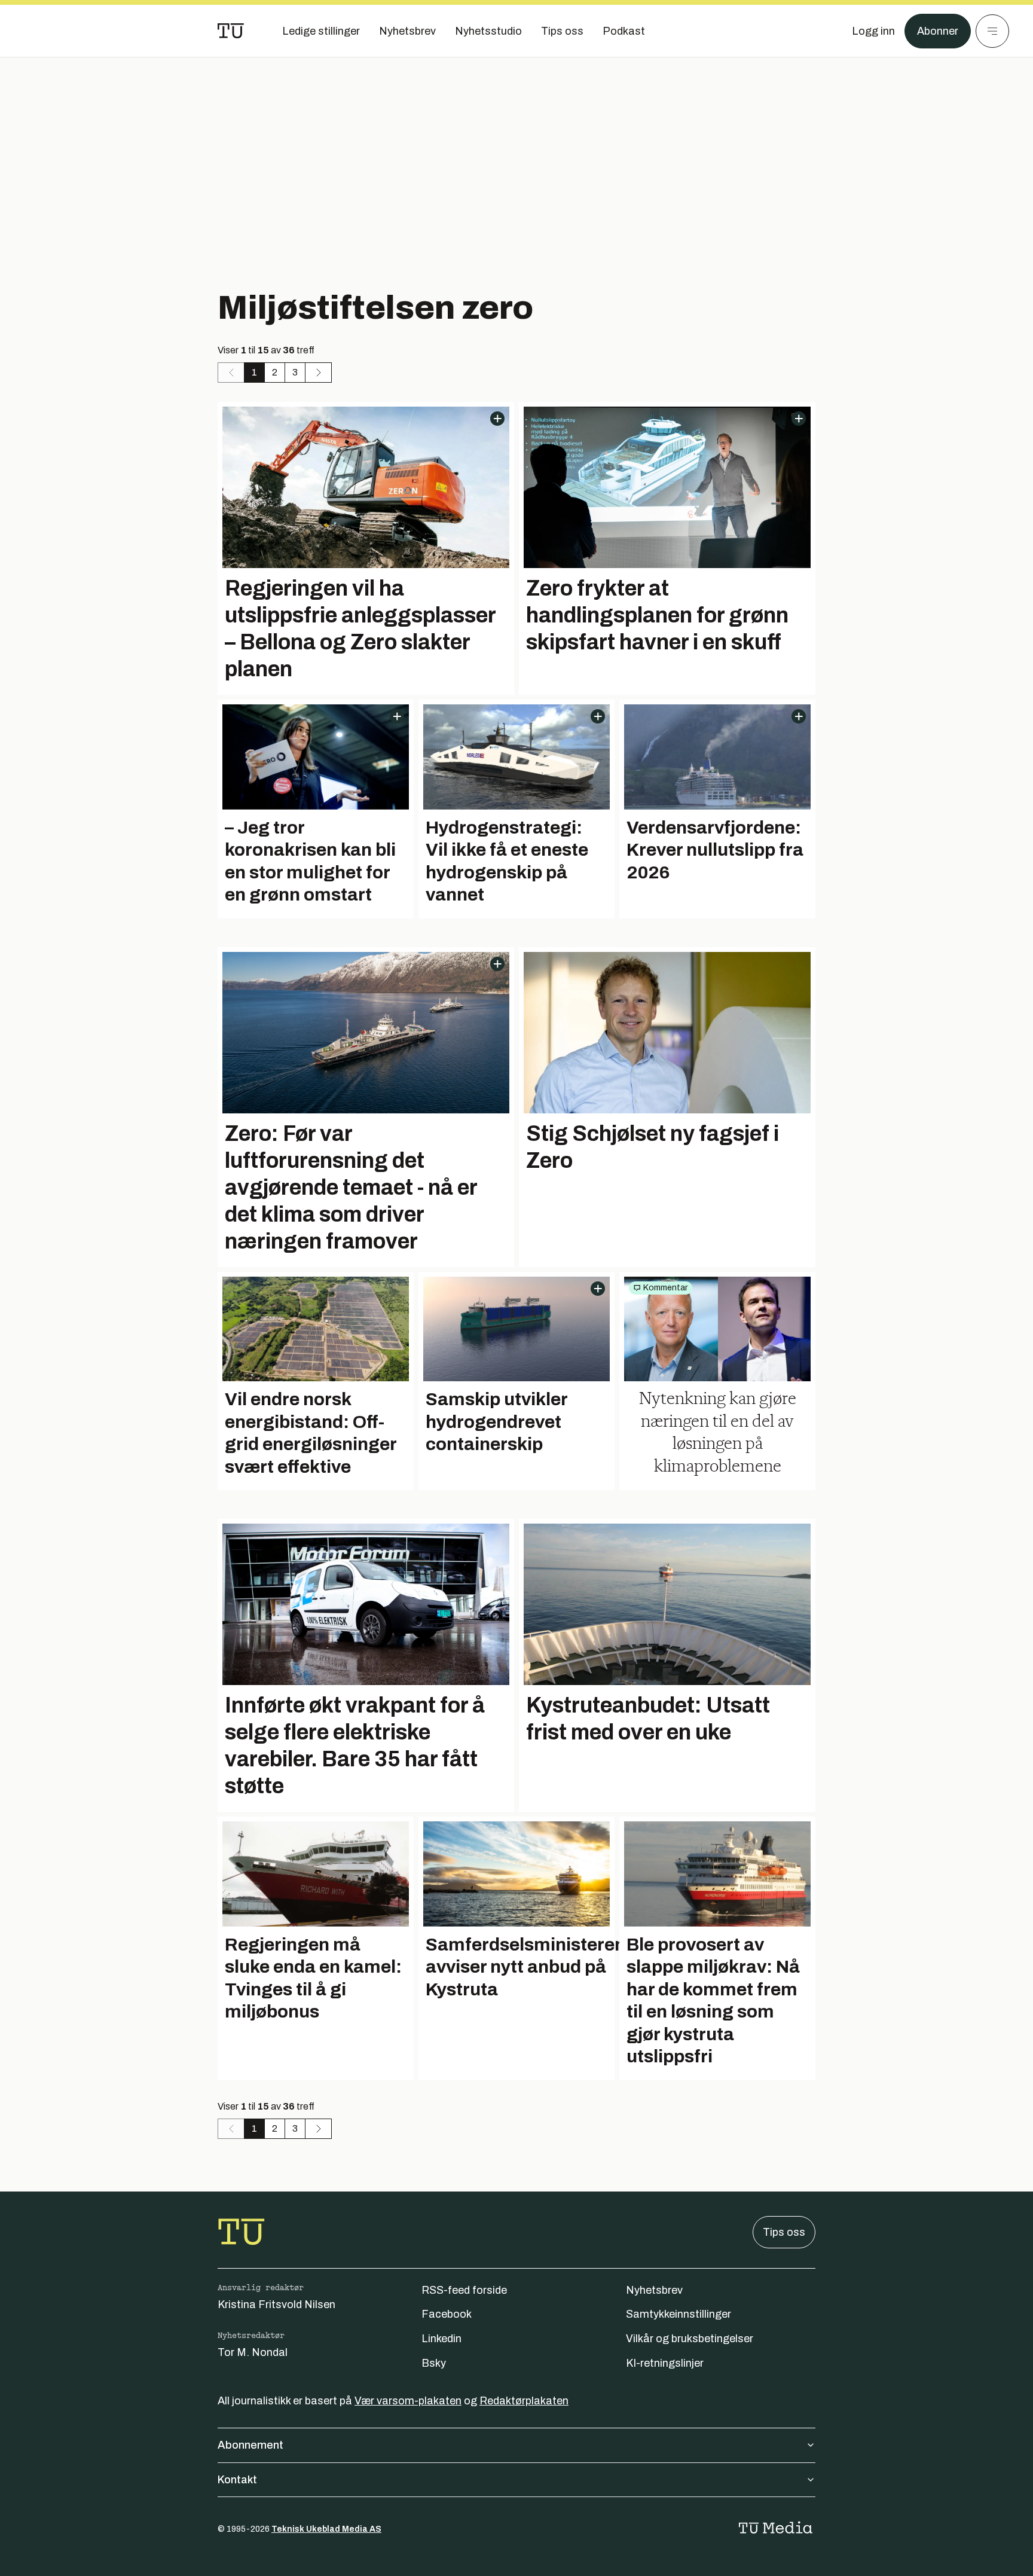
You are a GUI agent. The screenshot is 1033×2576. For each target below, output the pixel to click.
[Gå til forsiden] (231, 31)
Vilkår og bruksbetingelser (690, 2339)
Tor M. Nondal (253, 2352)
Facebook (447, 2314)
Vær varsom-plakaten (408, 2401)
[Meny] (992, 31)
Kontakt (237, 2480)
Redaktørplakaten (524, 2401)
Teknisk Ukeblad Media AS (326, 2529)
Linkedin (441, 2339)
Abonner (938, 31)
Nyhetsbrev (654, 2290)
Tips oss (784, 2232)
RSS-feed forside (464, 2290)
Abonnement (250, 2445)
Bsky (434, 2363)
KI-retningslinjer (665, 2363)
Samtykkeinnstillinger (679, 2314)
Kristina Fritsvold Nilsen (276, 2305)
